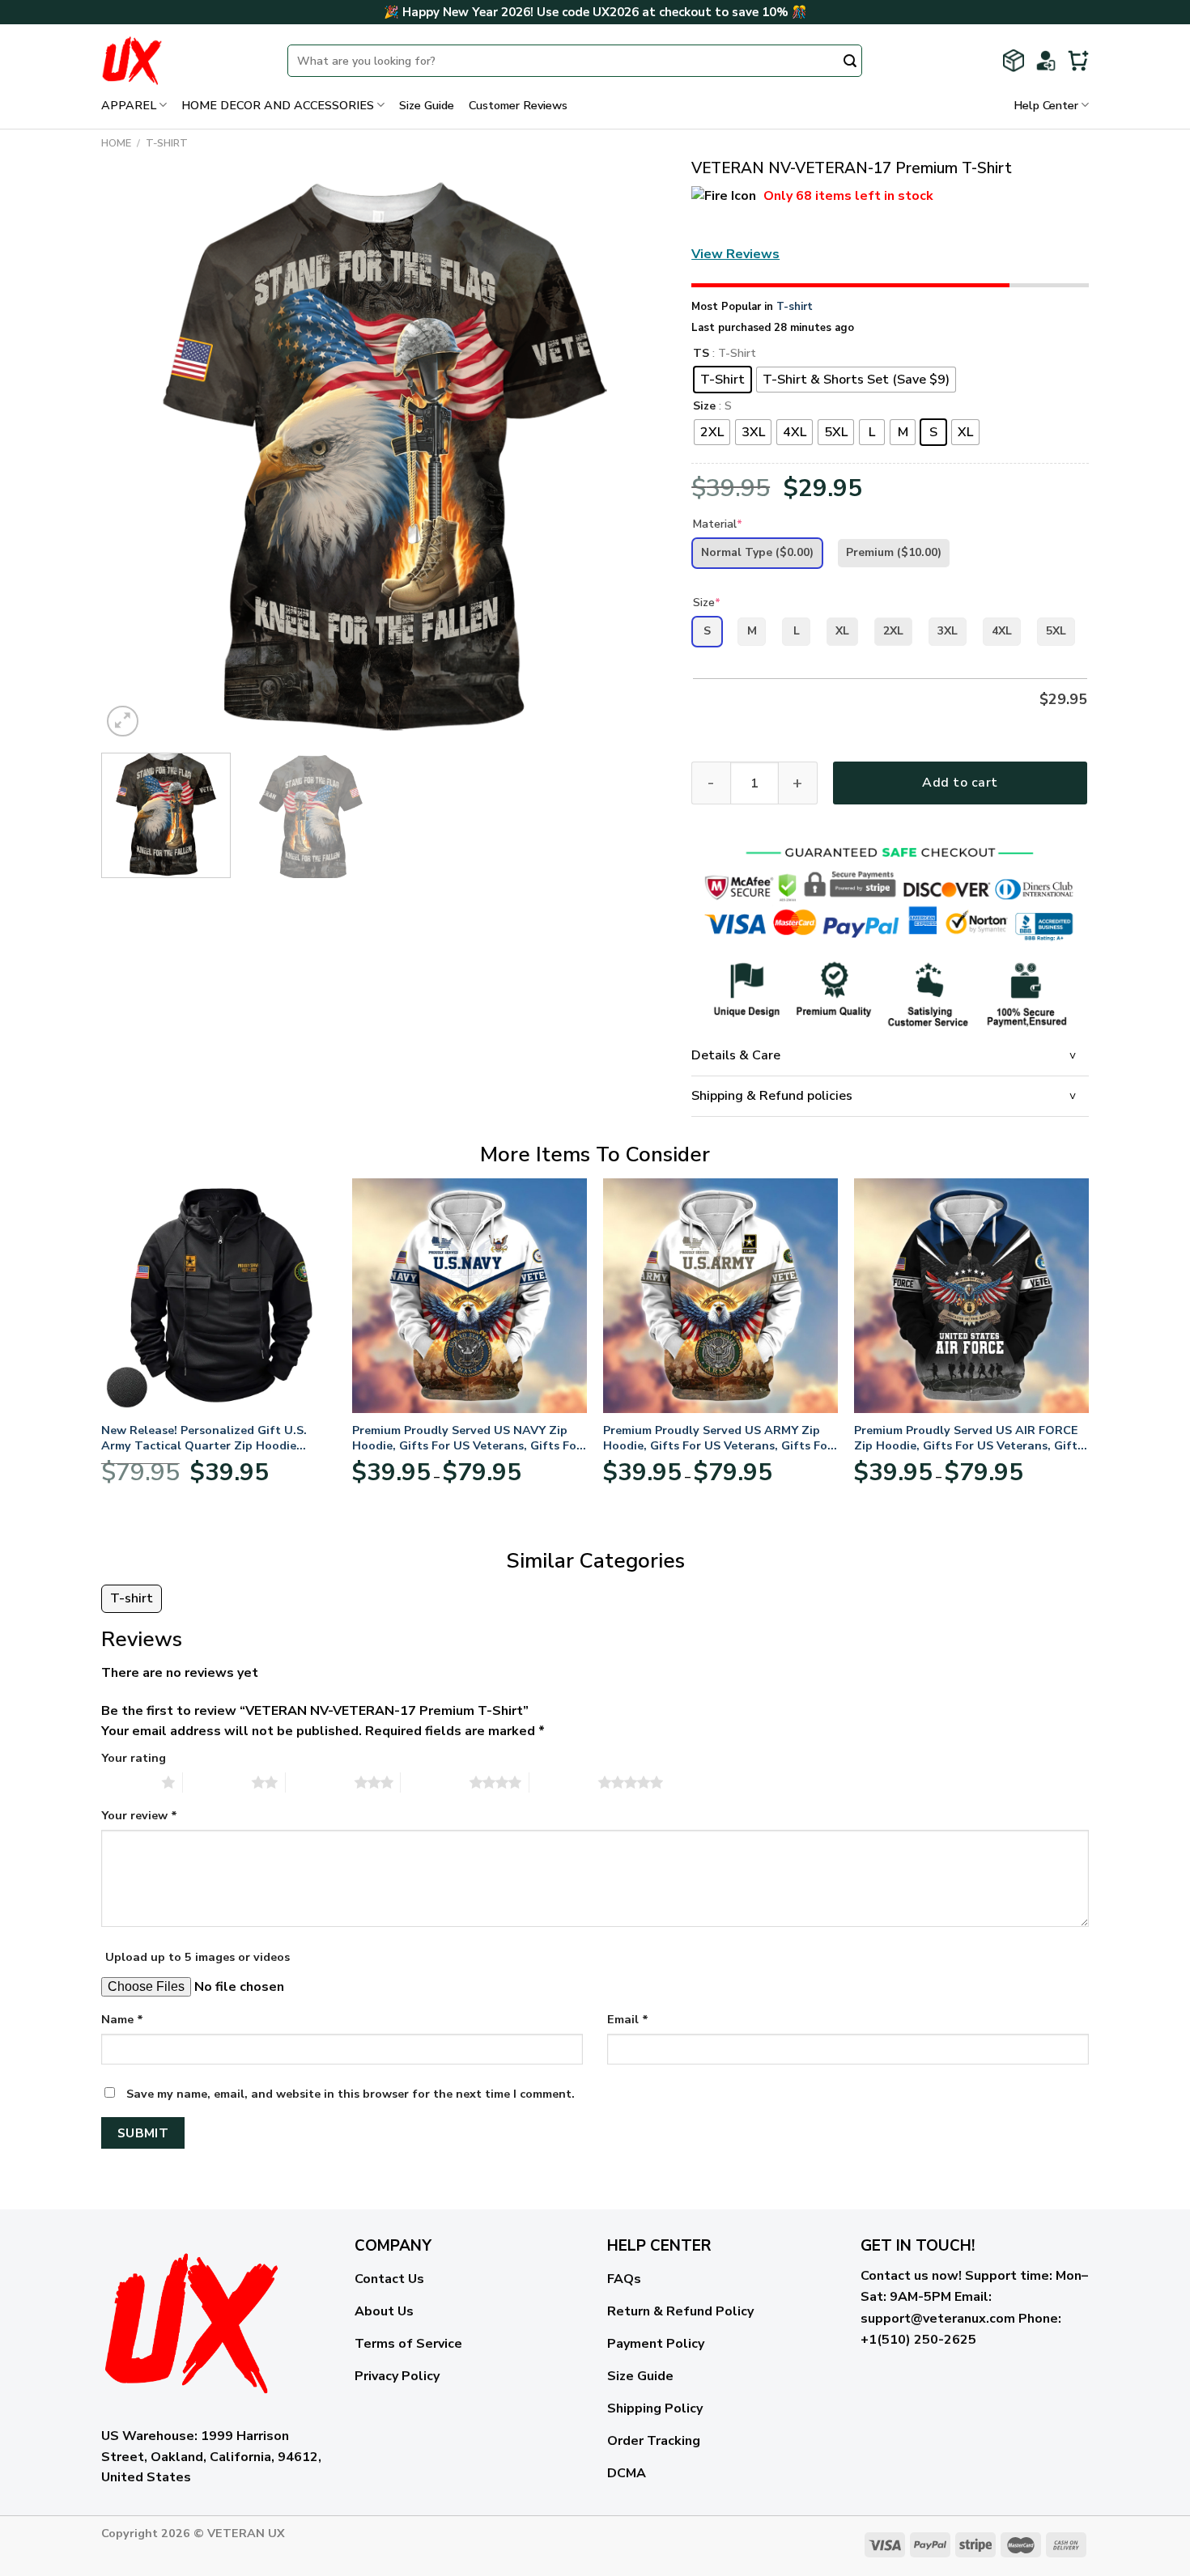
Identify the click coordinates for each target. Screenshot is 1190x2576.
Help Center (1046, 105)
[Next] (635, 458)
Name (122, 2019)
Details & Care (736, 1055)
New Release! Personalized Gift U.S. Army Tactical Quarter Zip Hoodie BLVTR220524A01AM (204, 1438)
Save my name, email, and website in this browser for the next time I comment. (351, 2094)
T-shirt (167, 143)
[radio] (722, 380)
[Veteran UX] (182, 61)
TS (701, 354)
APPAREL (129, 105)
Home (116, 143)
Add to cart (960, 783)
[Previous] (133, 458)
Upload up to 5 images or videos (198, 1957)
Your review (139, 1815)
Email (628, 2019)
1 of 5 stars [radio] (127, 1782)
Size (704, 407)
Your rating (134, 1758)
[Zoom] (123, 721)
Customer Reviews (518, 105)
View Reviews (735, 254)
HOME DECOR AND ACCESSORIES (278, 105)
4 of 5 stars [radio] (435, 1782)
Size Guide (427, 105)
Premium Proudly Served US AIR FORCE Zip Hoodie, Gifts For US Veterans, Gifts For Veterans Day (969, 1438)
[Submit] (850, 62)
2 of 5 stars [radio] (217, 1782)
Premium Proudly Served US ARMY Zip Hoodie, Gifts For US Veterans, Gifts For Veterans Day (718, 1438)
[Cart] (1078, 61)
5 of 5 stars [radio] (564, 1782)
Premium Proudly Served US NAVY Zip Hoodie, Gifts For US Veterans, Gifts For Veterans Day (467, 1438)
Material (718, 524)
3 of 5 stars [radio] (320, 1782)
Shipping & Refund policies (772, 1096)
